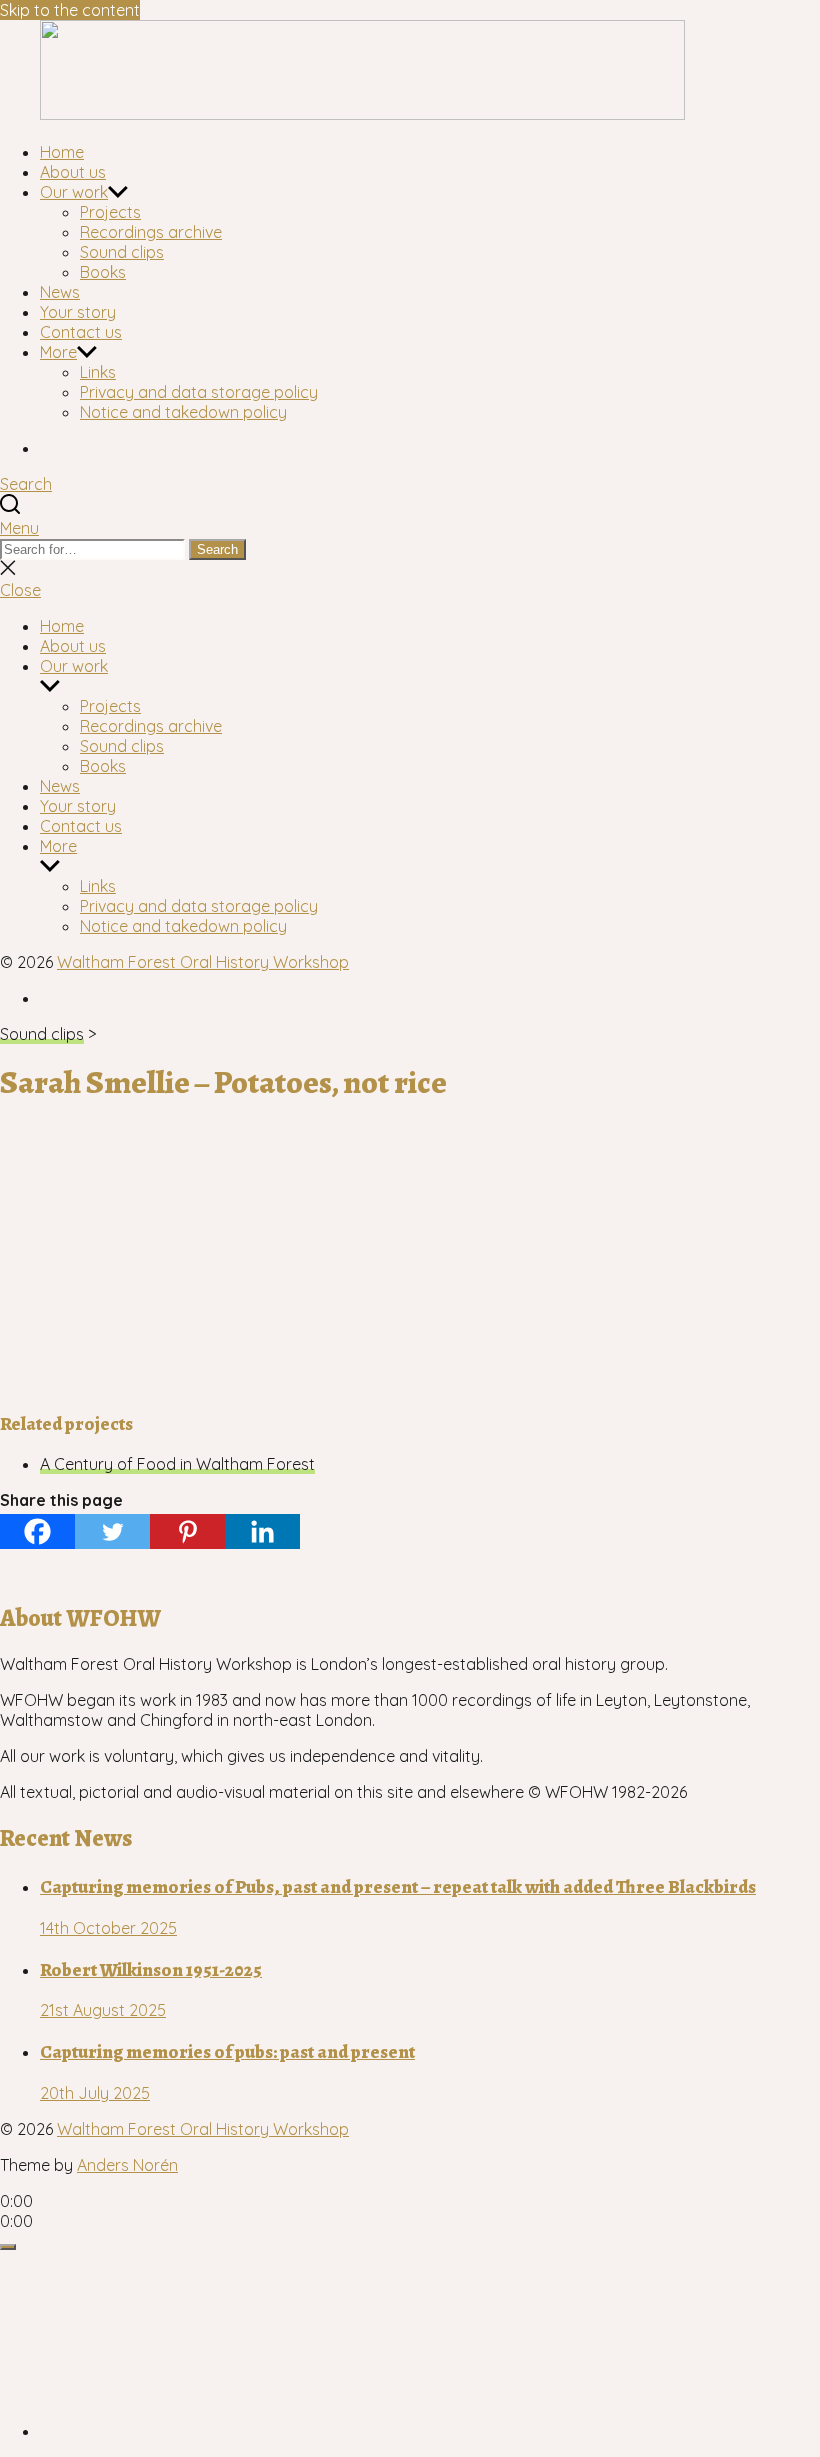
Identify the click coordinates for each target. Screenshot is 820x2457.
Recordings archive (151, 232)
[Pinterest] (187, 1531)
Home (62, 152)
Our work (74, 192)
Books (103, 272)
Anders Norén (127, 2165)
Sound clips (122, 252)
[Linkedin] (262, 1531)
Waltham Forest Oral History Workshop (203, 962)
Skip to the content (70, 10)
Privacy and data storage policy (199, 392)
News (60, 292)
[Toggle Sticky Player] (8, 2247)
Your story (78, 312)
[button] (410, 528)
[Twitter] (112, 1531)
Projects (110, 212)
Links (98, 372)
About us (73, 172)
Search (217, 549)
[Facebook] (37, 1531)
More (58, 352)
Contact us (81, 332)
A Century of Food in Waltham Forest (177, 1464)
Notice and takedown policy (183, 412)
